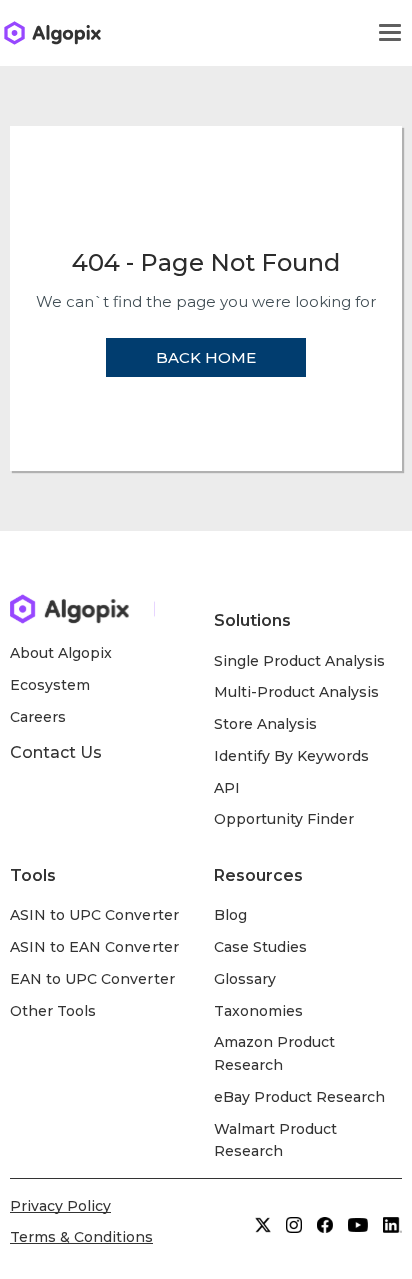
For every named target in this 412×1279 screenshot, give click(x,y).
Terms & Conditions (81, 1237)
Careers (38, 717)
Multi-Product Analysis (297, 692)
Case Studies (260, 947)
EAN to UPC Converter (92, 979)
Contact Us (56, 752)
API (227, 788)
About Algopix (61, 653)
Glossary (245, 979)
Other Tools (53, 1011)
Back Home (206, 357)
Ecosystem (50, 685)
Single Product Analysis (300, 661)
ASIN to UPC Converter (94, 915)
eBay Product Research (300, 1097)
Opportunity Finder (284, 819)
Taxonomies (258, 1011)
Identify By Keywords (292, 756)
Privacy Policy (60, 1206)
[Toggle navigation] (390, 33)
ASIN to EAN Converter (94, 947)
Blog (230, 915)
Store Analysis (265, 724)
